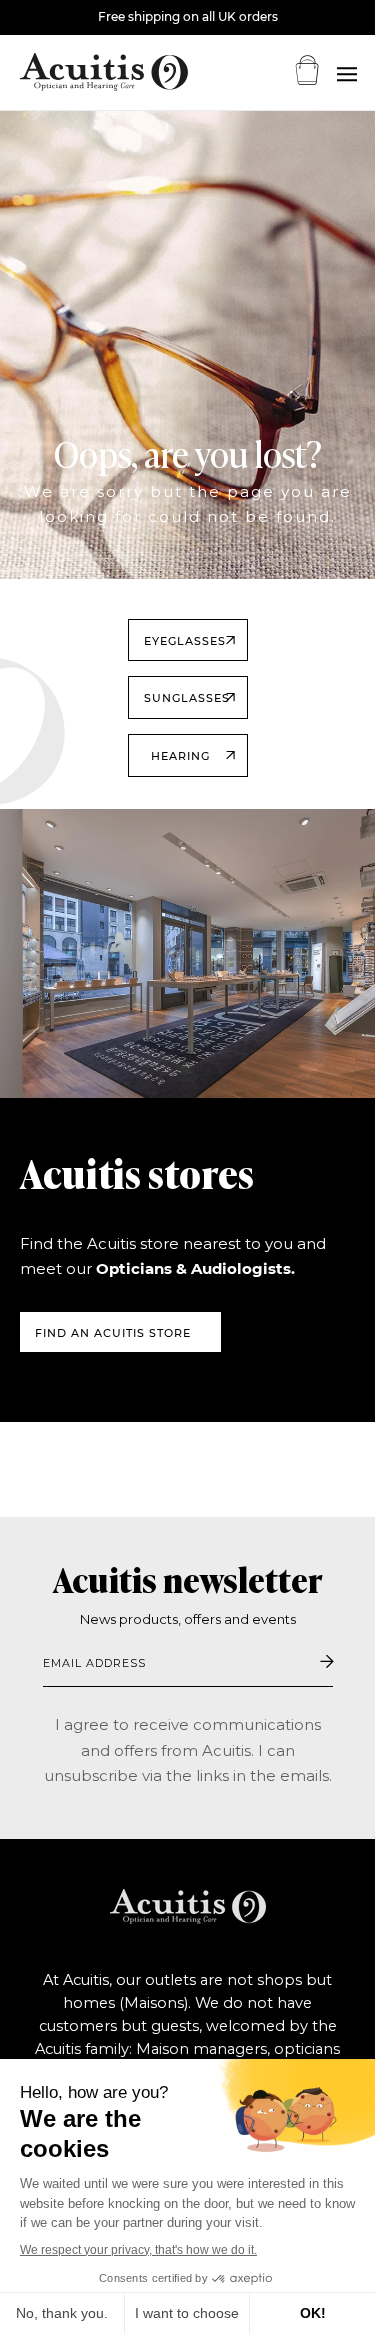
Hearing (180, 756)
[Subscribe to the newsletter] (327, 1662)
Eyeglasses (185, 641)
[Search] (346, 74)
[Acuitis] (80, 72)
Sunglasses (187, 698)
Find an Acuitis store (113, 1333)
